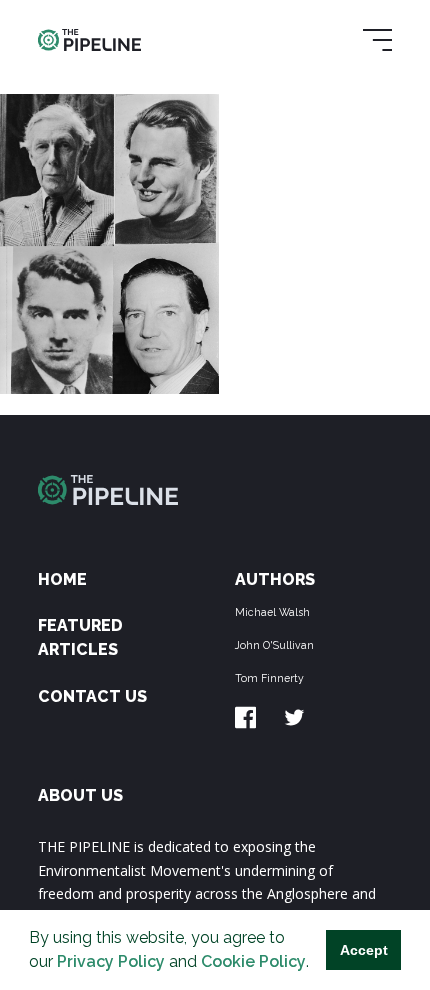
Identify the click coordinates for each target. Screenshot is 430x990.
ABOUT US (80, 795)
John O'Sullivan (274, 645)
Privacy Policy (111, 961)
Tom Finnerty (269, 678)
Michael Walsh (272, 612)
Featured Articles (80, 637)
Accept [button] (364, 950)
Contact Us (92, 696)
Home (62, 579)
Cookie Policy (253, 961)
